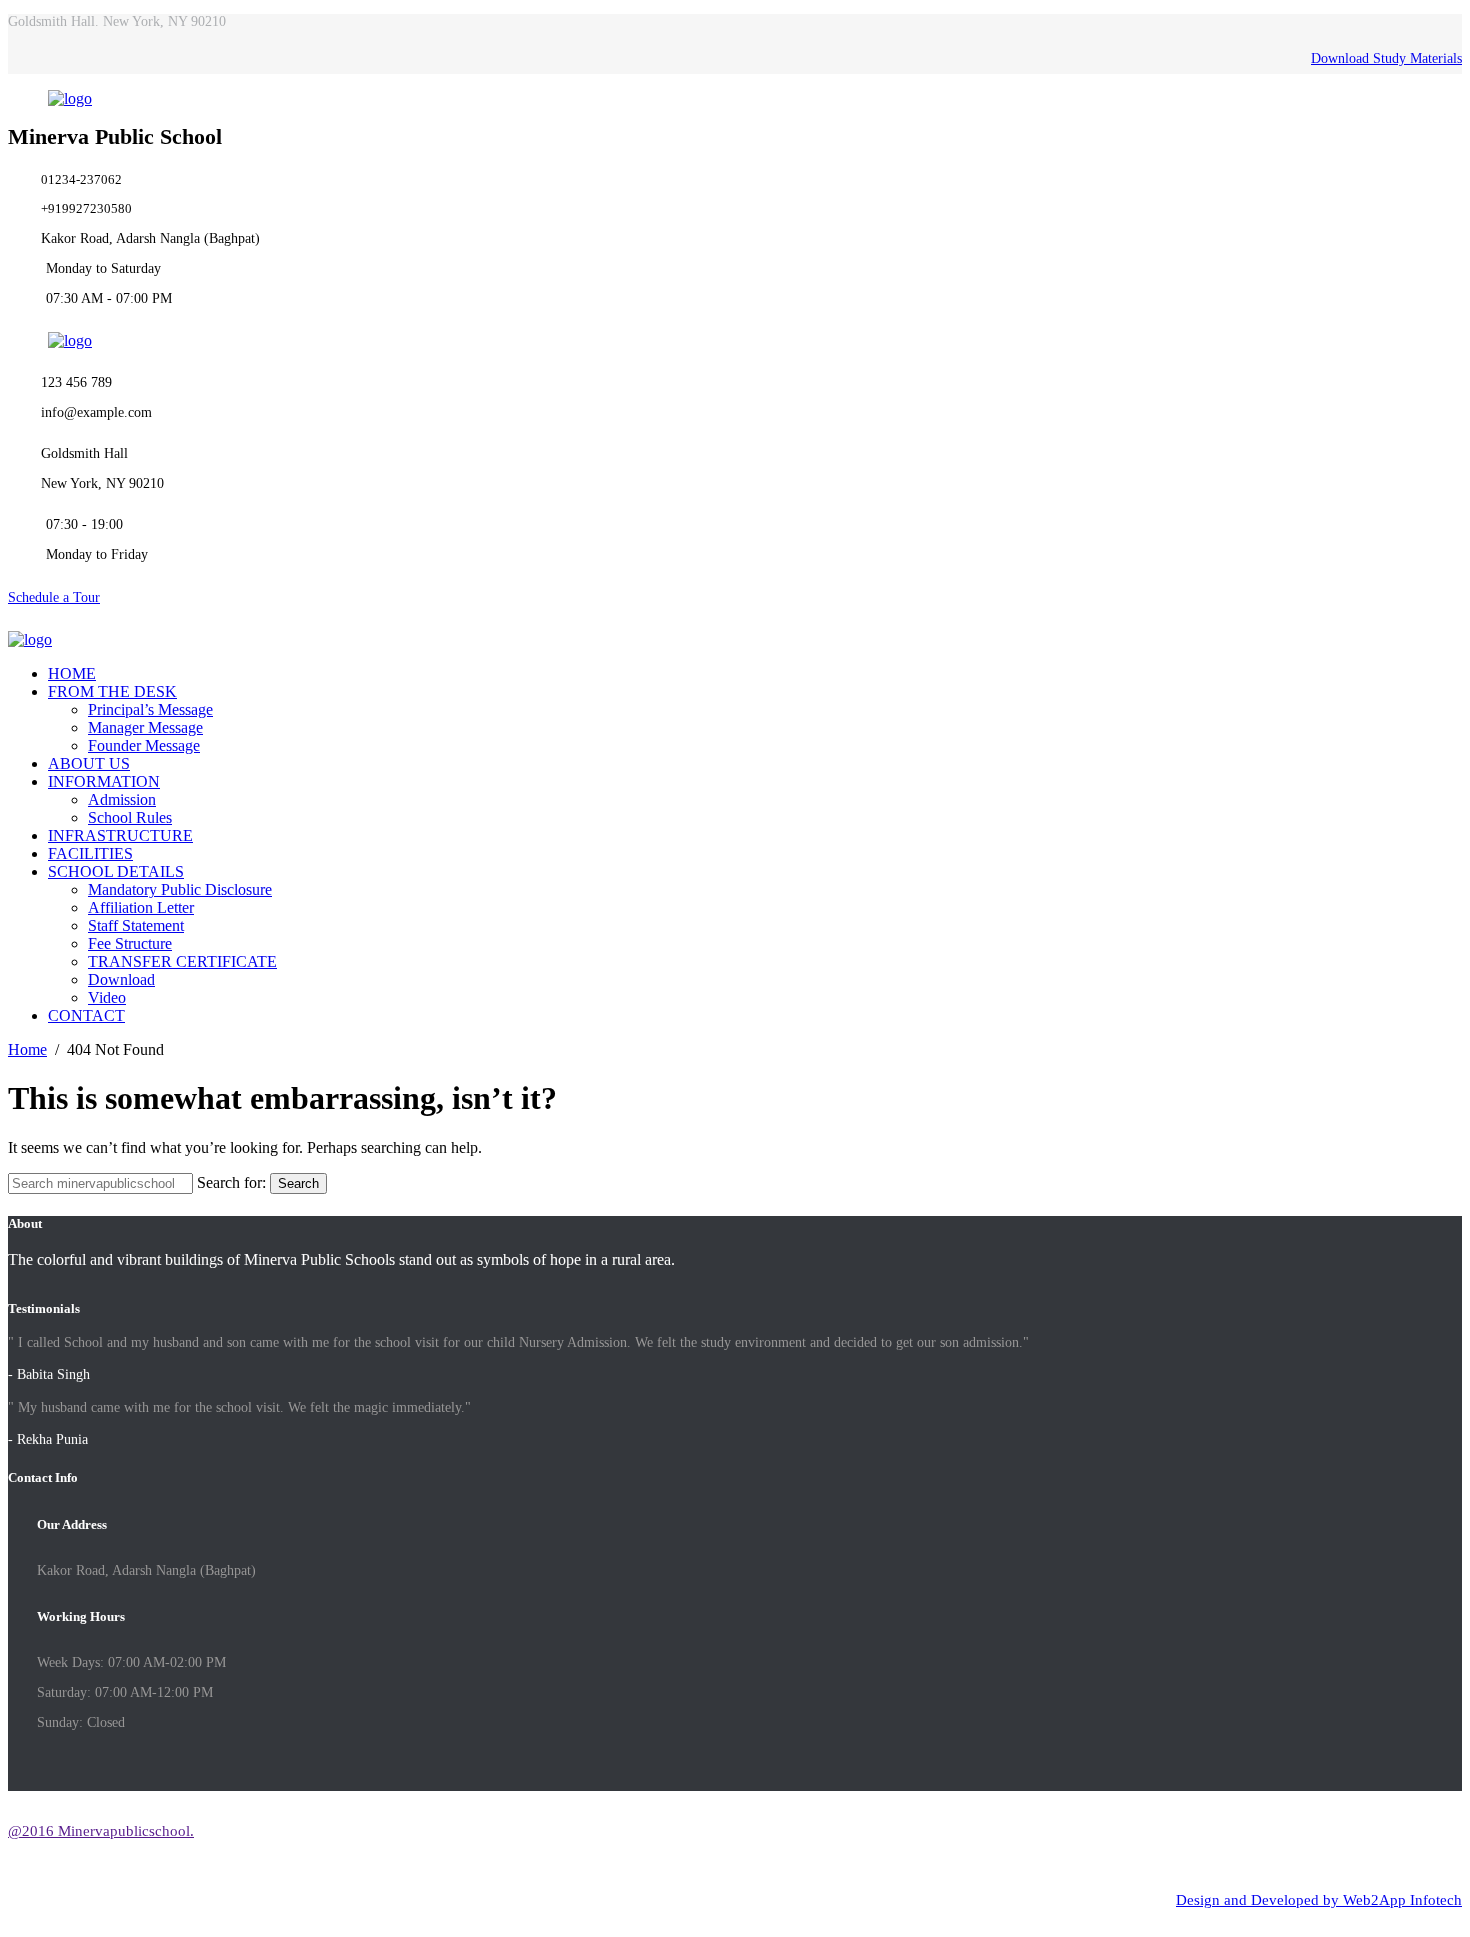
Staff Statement (136, 925)
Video (107, 997)
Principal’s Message (150, 709)
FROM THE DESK (112, 691)
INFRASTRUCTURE (120, 835)
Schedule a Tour (54, 597)
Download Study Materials (1386, 58)
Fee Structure (130, 943)
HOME (72, 673)
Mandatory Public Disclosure (180, 889)
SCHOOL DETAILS (116, 871)
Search (298, 1183)
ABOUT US (89, 763)
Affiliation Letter (141, 907)
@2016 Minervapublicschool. (101, 1831)
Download (121, 979)
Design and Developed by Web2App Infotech (1319, 1900)
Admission (122, 799)
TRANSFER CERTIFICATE (182, 961)
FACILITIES (90, 853)
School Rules (130, 817)
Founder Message (144, 745)
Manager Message (145, 727)
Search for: (231, 1182)
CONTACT (86, 1015)
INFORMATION (104, 781)
